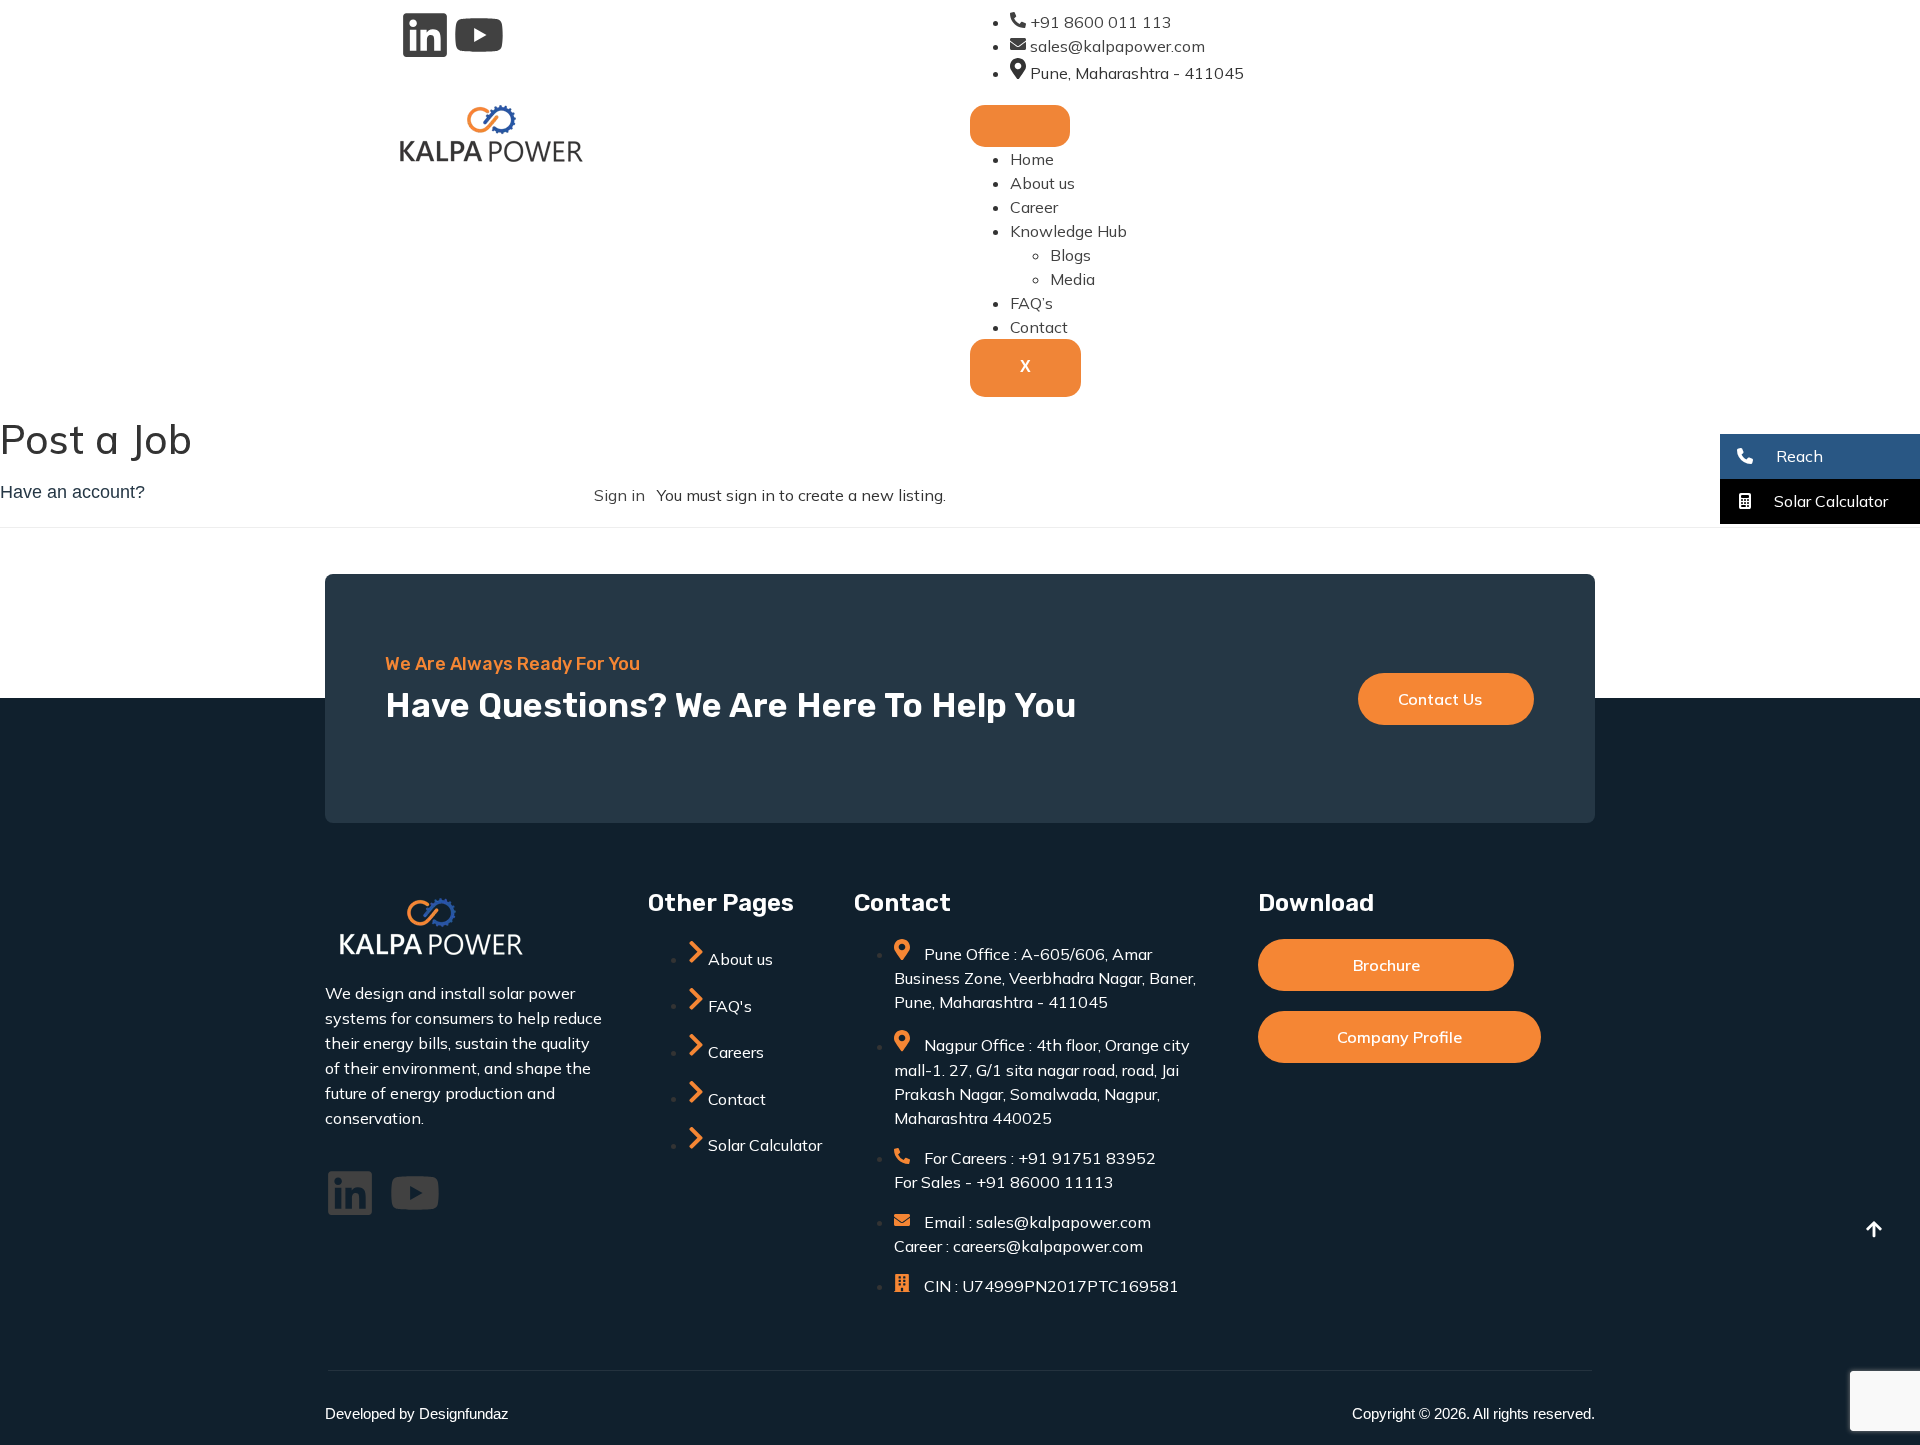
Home (1032, 159)
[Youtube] (479, 35)
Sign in (619, 495)
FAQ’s (1031, 303)
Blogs (1070, 255)
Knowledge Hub (1068, 231)
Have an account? (72, 492)
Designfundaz (464, 1413)
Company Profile (1399, 1037)
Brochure (1386, 965)
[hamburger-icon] (1020, 126)
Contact (1039, 327)
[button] (1820, 456)
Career (1034, 207)
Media (1072, 279)
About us (1042, 183)
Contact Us (1440, 699)
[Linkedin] (425, 35)
